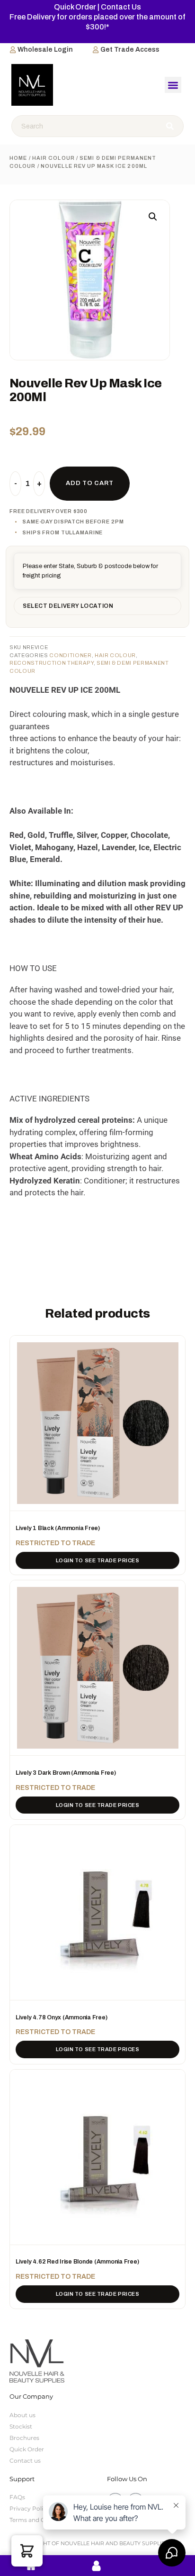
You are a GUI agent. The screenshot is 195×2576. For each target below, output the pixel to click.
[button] (173, 85)
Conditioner (70, 655)
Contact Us (121, 7)
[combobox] (85, 126)
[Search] (171, 126)
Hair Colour (53, 158)
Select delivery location (68, 606)
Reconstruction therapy (52, 663)
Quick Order (75, 7)
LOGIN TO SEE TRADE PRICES (98, 1560)
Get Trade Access (130, 50)
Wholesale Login (45, 50)
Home (18, 158)
